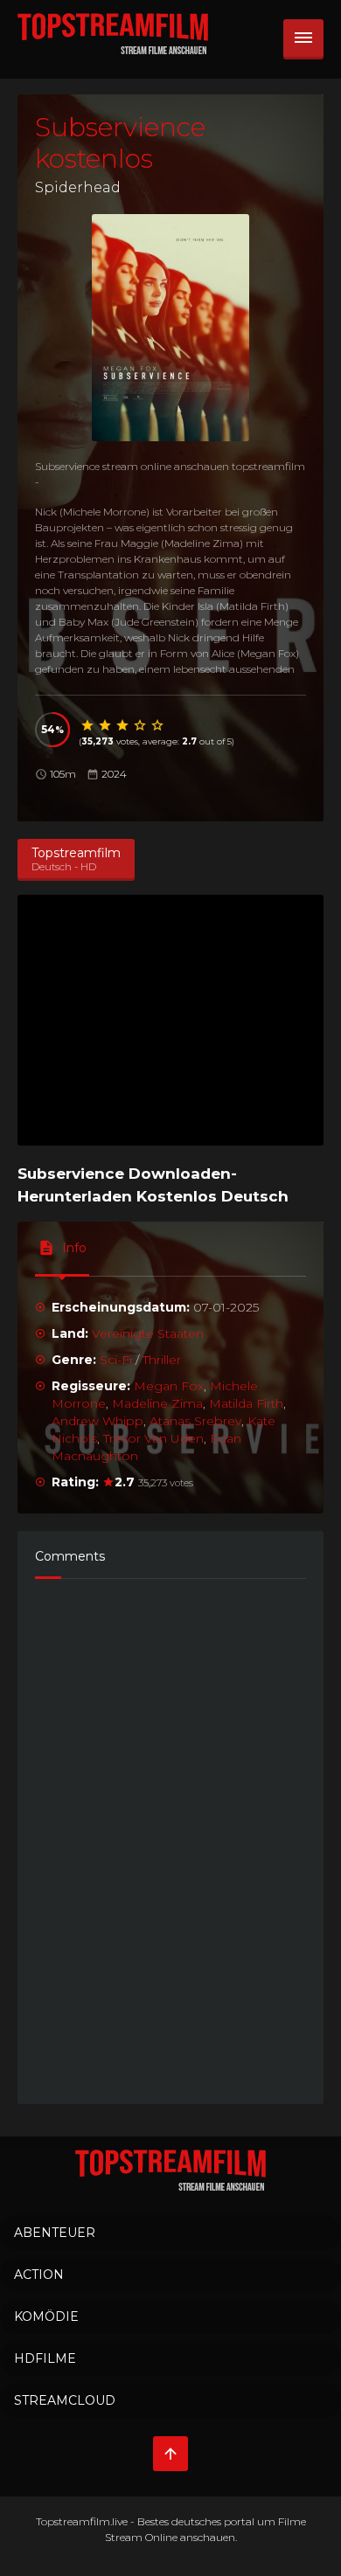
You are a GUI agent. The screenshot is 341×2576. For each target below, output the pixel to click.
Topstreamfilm (73, 2521)
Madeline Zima (157, 1403)
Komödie (46, 2316)
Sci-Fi (116, 1360)
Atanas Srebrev (195, 1421)
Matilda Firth (246, 1403)
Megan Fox (169, 1386)
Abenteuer (55, 2233)
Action (39, 2275)
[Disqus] (170, 1833)
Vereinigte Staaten (148, 1333)
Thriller (162, 1360)
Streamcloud (65, 2400)
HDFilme (45, 2358)
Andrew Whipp (97, 1421)
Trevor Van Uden (153, 1438)
